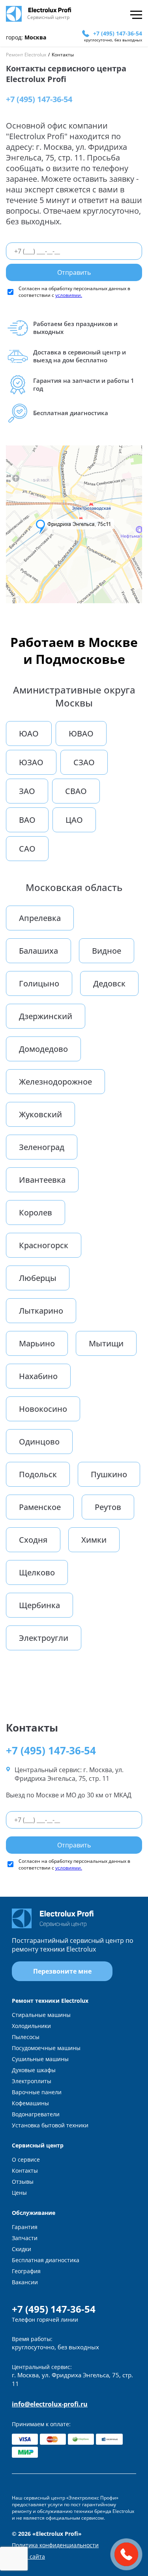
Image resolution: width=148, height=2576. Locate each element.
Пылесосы (26, 2037)
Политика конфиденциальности (55, 2545)
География (26, 2271)
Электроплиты (32, 2081)
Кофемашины (30, 2103)
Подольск (38, 1474)
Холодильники (31, 2026)
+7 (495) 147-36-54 (118, 33)
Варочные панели (37, 2092)
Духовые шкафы (34, 2070)
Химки (94, 1540)
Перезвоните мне (62, 1971)
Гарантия (25, 2227)
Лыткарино (41, 1311)
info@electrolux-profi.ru (50, 2404)
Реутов (108, 1507)
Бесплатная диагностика (46, 2260)
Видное (107, 951)
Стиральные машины (41, 2015)
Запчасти (25, 2238)
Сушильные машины (40, 2059)
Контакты (25, 2171)
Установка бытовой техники (50, 2125)
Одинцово (39, 1442)
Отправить (74, 272)
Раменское (40, 1507)
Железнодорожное (55, 1082)
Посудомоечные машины (46, 2048)
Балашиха (38, 951)
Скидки (22, 2249)
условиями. (69, 295)
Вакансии (25, 2282)
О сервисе (26, 2159)
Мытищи (106, 1343)
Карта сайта (28, 2556)
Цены (19, 2193)
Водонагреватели (36, 2114)
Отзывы (23, 2182)
